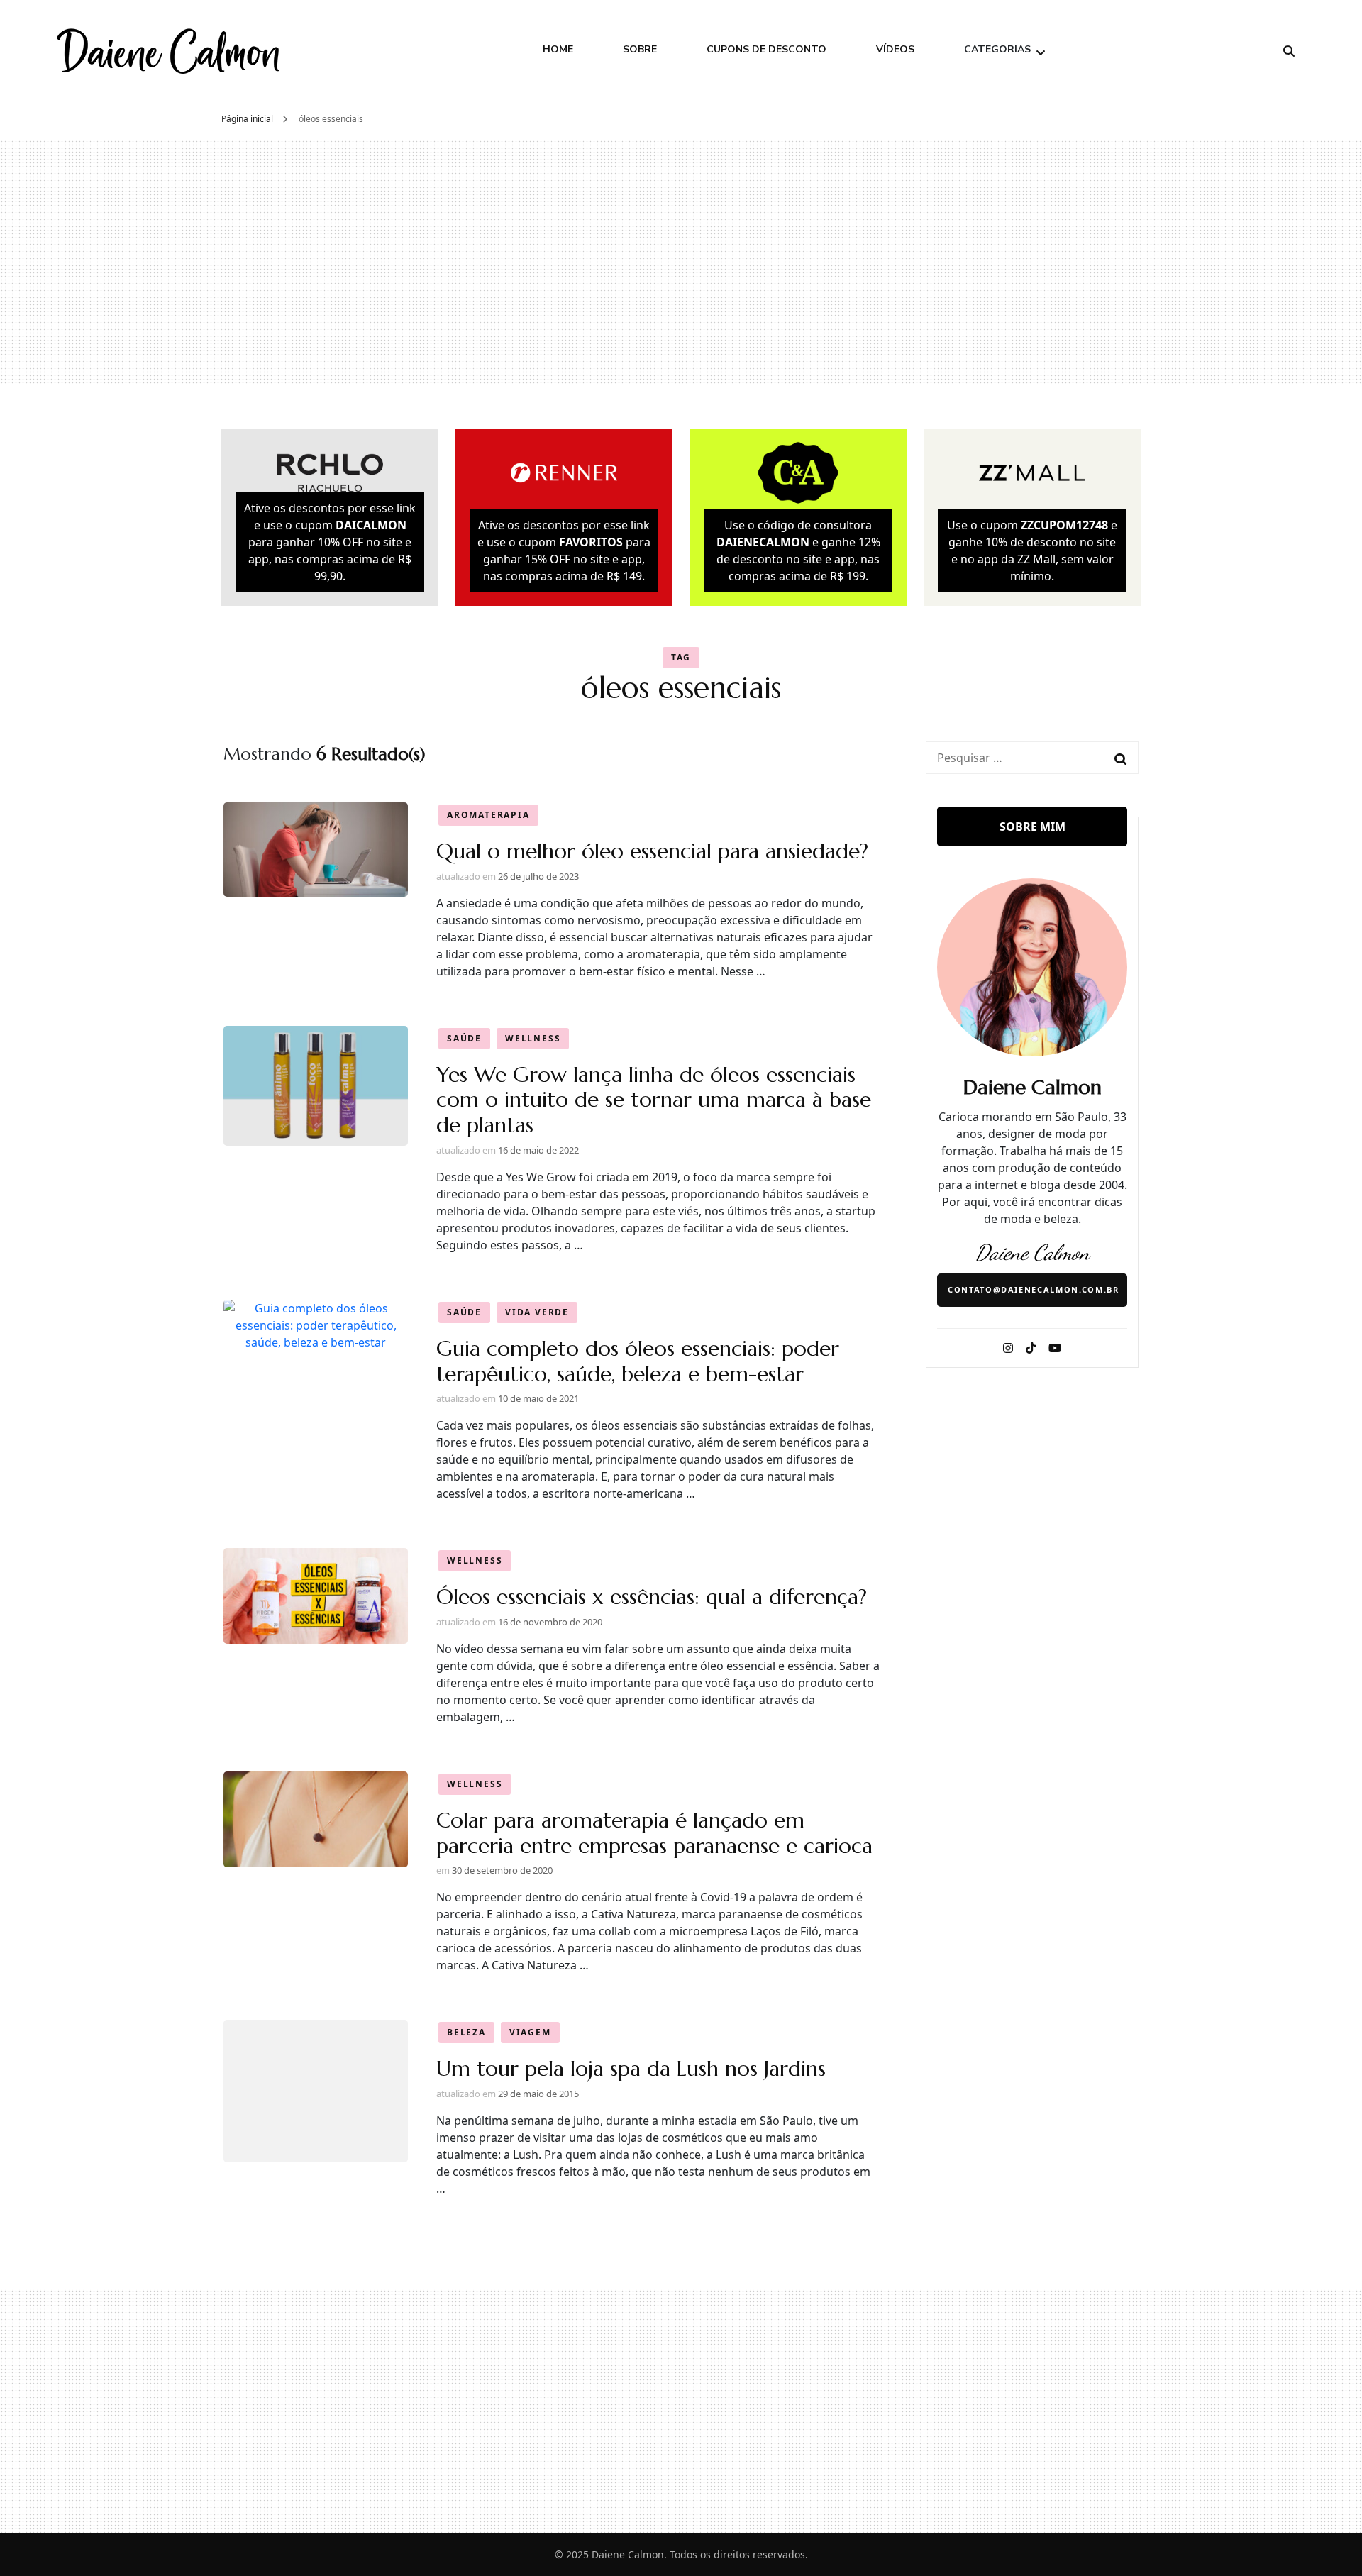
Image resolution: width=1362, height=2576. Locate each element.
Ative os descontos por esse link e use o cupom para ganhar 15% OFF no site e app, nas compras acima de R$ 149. (564, 551)
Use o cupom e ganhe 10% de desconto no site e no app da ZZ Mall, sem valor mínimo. (1032, 551)
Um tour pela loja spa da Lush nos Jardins (631, 2068)
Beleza (466, 2032)
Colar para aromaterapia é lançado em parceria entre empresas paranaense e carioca (654, 1833)
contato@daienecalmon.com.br (1034, 1289)
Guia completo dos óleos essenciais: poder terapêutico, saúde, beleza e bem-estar (638, 1361)
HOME (558, 49)
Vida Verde (537, 1312)
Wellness (533, 1038)
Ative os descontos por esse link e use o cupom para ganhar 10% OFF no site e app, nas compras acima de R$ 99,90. (330, 542)
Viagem (530, 2032)
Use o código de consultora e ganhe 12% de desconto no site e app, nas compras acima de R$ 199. (798, 551)
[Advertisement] (681, 262)
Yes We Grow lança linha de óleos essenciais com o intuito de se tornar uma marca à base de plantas (654, 1100)
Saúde (464, 1038)
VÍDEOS (895, 49)
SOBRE (640, 49)
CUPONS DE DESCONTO (766, 49)
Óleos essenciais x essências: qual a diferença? (652, 1597)
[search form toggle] (1289, 51)
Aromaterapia (488, 815)
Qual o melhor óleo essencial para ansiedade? (652, 851)
